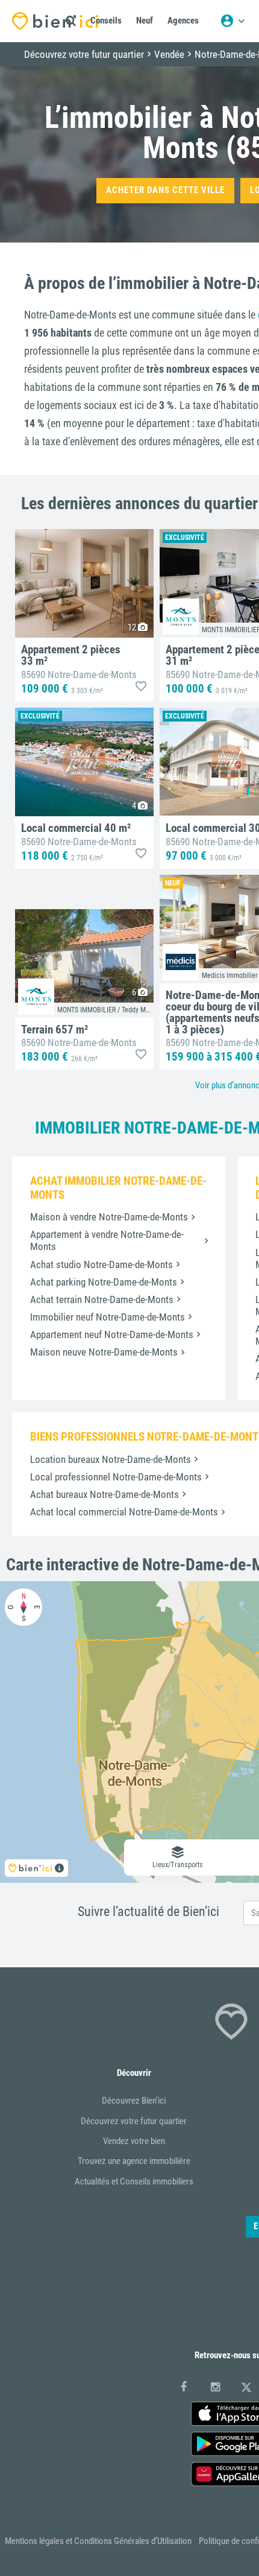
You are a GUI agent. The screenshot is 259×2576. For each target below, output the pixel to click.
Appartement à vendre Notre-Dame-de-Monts (107, 1240)
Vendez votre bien (134, 2141)
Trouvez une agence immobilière (134, 2161)
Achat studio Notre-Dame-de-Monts (101, 1264)
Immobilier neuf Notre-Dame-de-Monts (108, 1317)
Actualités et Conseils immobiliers (134, 2181)
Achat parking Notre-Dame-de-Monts (104, 1282)
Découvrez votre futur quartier (134, 2121)
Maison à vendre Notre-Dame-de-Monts (109, 1217)
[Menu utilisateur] (232, 21)
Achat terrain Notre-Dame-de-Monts (102, 1299)
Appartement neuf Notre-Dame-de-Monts (112, 1334)
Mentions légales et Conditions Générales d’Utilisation (98, 2541)
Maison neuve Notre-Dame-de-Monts (104, 1352)
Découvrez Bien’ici (134, 2101)
